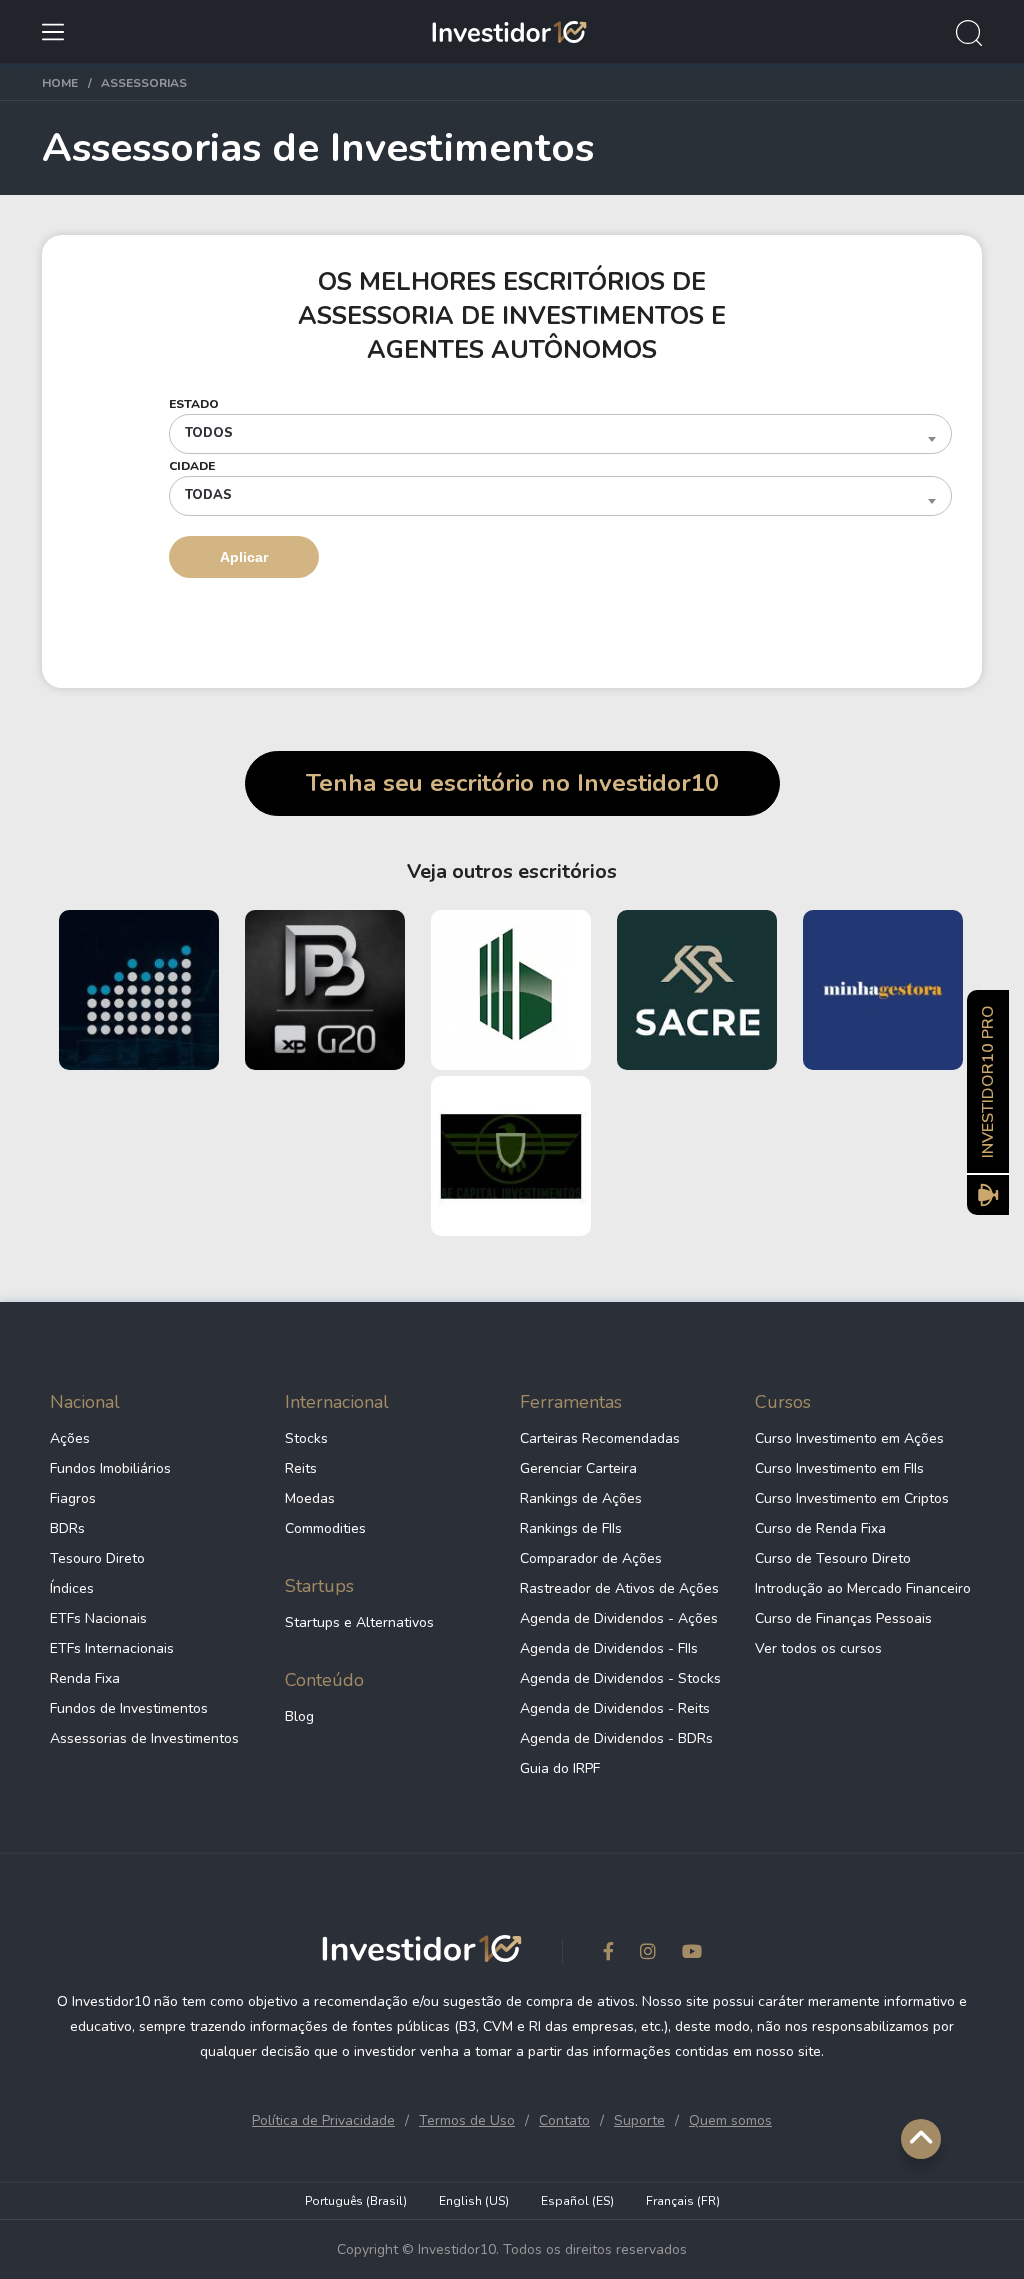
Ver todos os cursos (818, 1648)
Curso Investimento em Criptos (852, 1498)
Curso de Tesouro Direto (833, 1558)
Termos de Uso (467, 2120)
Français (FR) (683, 2201)
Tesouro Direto (97, 1558)
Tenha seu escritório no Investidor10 (512, 783)
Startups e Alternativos (359, 1622)
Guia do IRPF (560, 1768)
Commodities (325, 1528)
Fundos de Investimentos (129, 1708)
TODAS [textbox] (208, 495)
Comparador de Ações (591, 1558)
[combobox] (560, 434)
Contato (564, 2120)
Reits (301, 1468)
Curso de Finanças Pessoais (843, 1618)
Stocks (306, 1438)
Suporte (639, 2120)
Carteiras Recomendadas (600, 1438)
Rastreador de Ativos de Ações (619, 1588)
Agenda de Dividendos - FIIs (609, 1648)
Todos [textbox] (209, 433)
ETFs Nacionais (98, 1618)
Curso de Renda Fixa (820, 1528)
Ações (70, 1438)
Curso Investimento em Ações (849, 1438)
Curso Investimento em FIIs (839, 1468)
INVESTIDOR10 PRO (988, 1081)
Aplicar (244, 557)
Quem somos (730, 2120)
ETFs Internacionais (112, 1648)
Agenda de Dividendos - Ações (619, 1618)
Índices (72, 1588)
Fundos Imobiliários (110, 1468)
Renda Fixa (85, 1678)
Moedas (310, 1498)
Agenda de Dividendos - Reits (615, 1708)
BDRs (67, 1528)
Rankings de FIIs (571, 1528)
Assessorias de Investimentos (144, 1738)
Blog (299, 1716)
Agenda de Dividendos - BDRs (616, 1738)
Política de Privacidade (323, 2120)
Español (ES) (577, 2201)
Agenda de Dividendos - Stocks (620, 1678)
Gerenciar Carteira (578, 1468)
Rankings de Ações (581, 1498)
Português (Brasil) (356, 2201)
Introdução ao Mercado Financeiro (863, 1588)
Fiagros (73, 1498)
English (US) (474, 2201)
